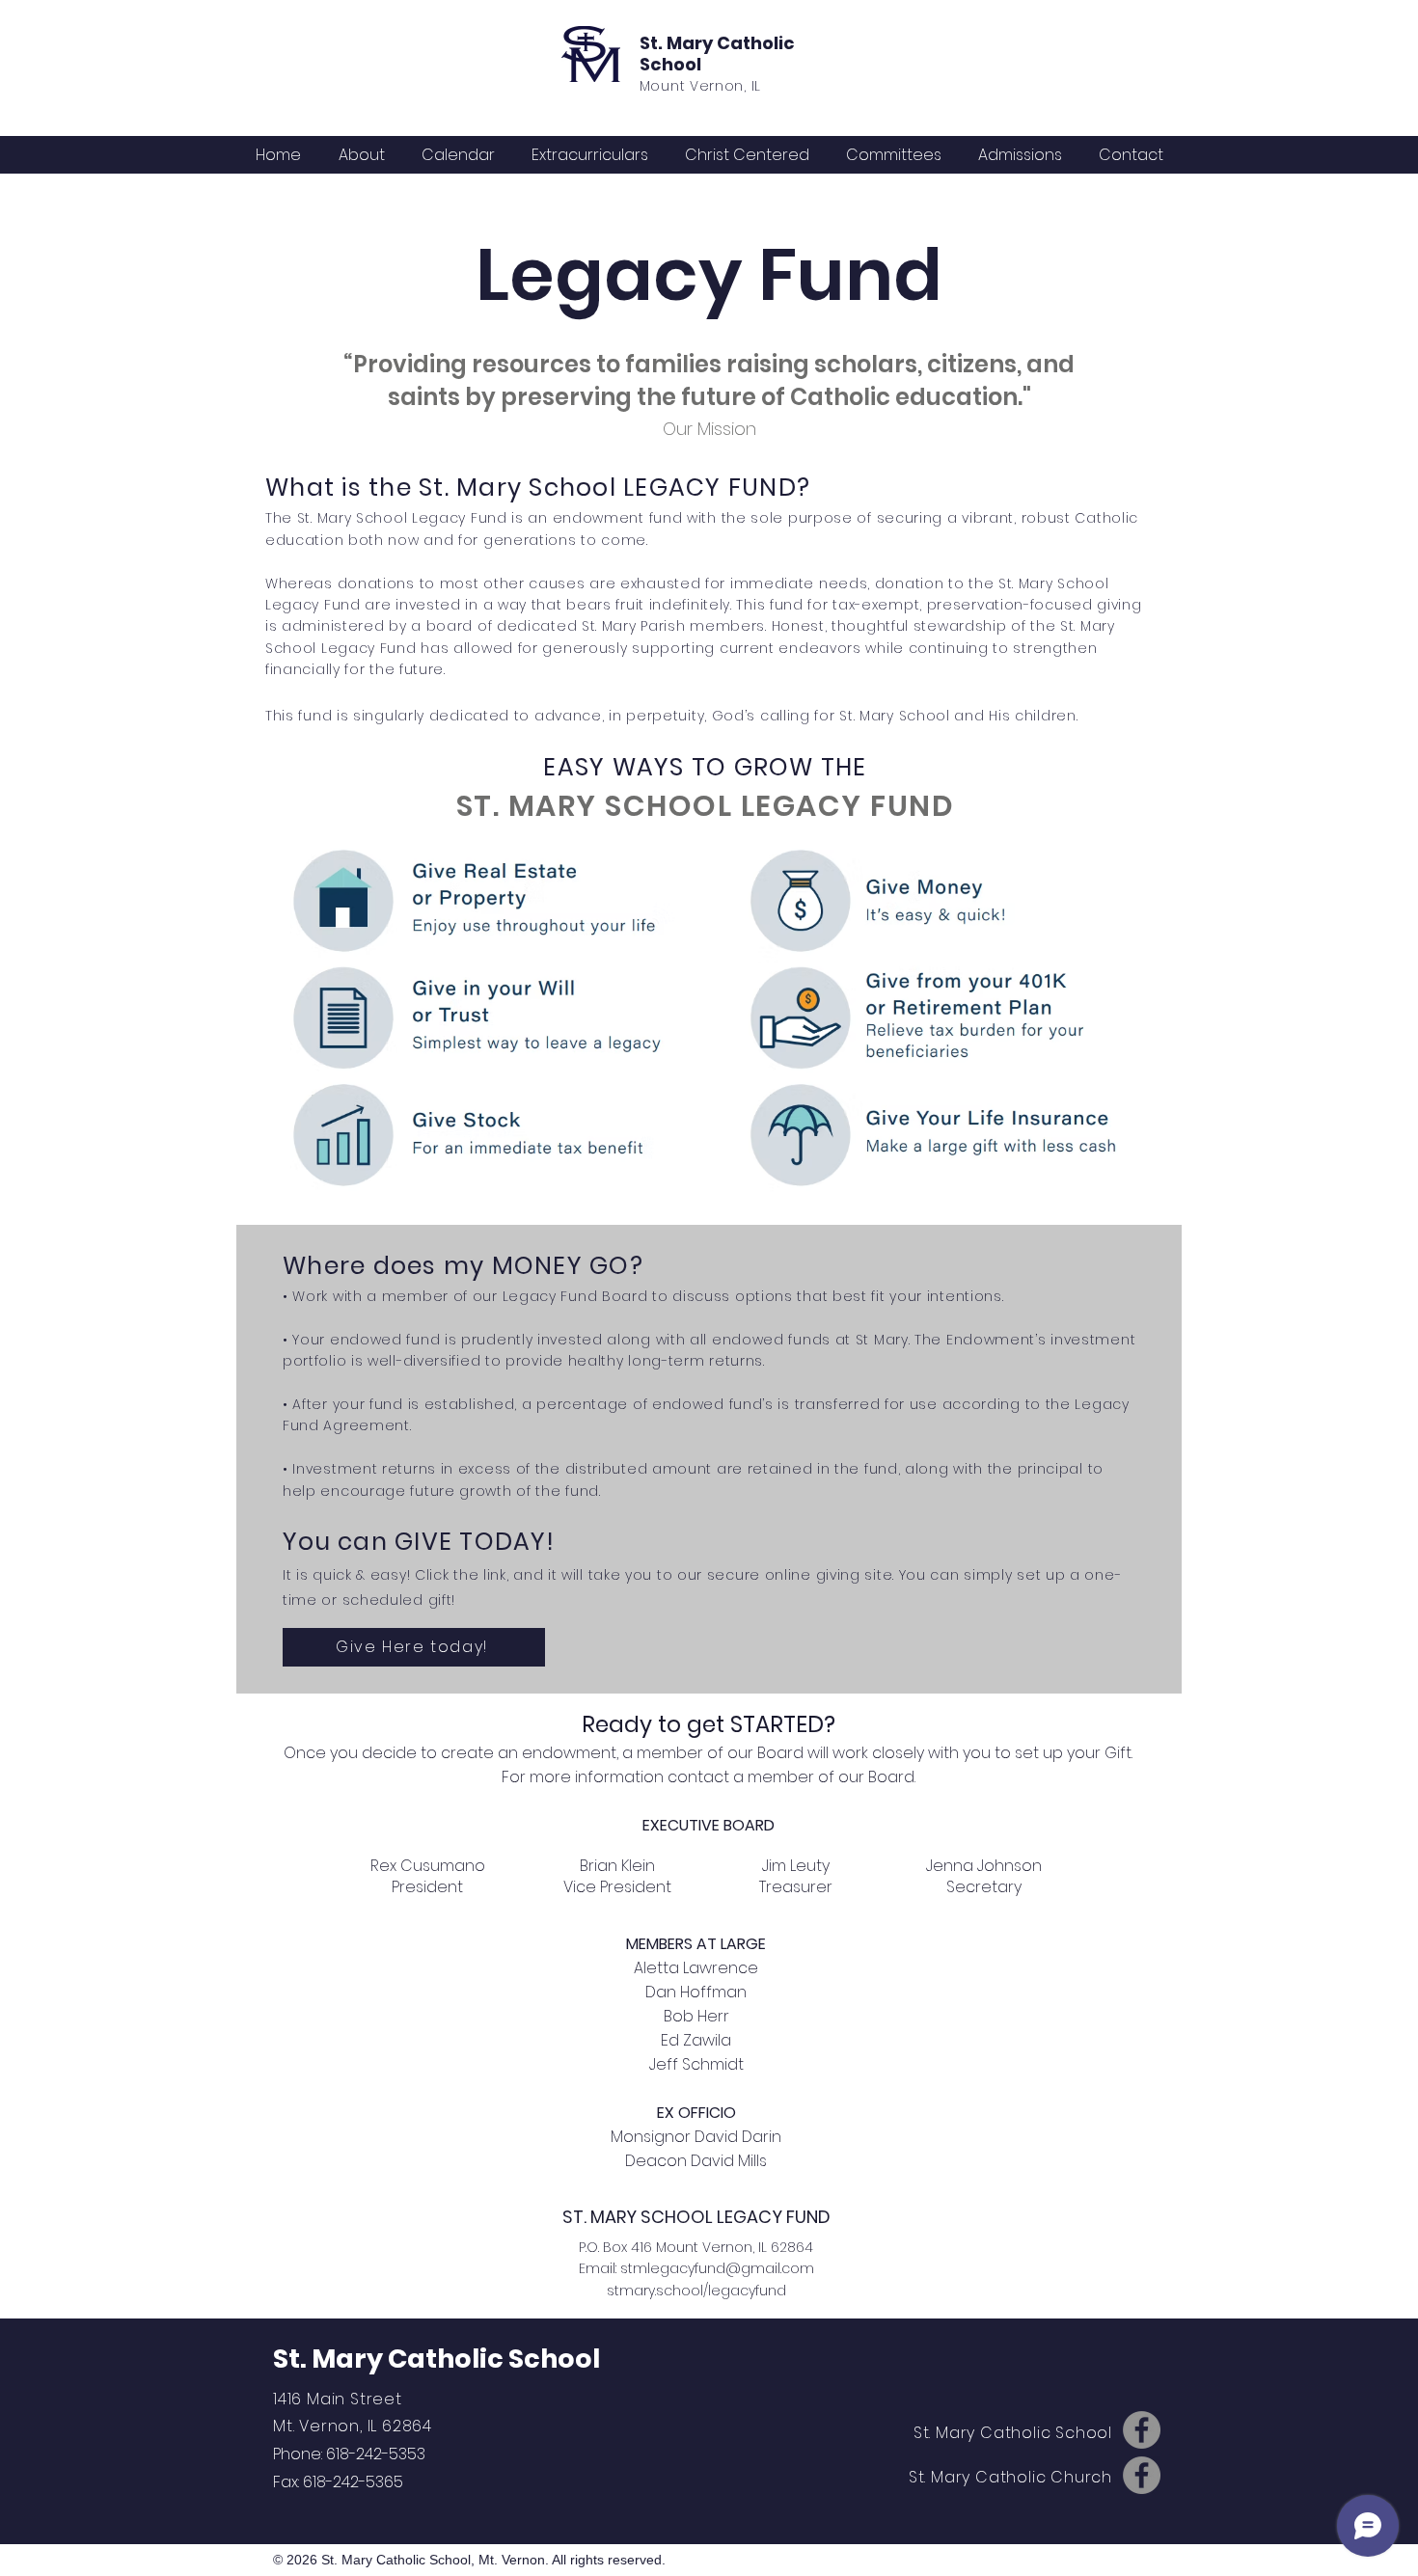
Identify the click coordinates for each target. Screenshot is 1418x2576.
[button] (458, 155)
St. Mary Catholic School (717, 54)
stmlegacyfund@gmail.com (717, 2268)
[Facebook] (1142, 2430)
